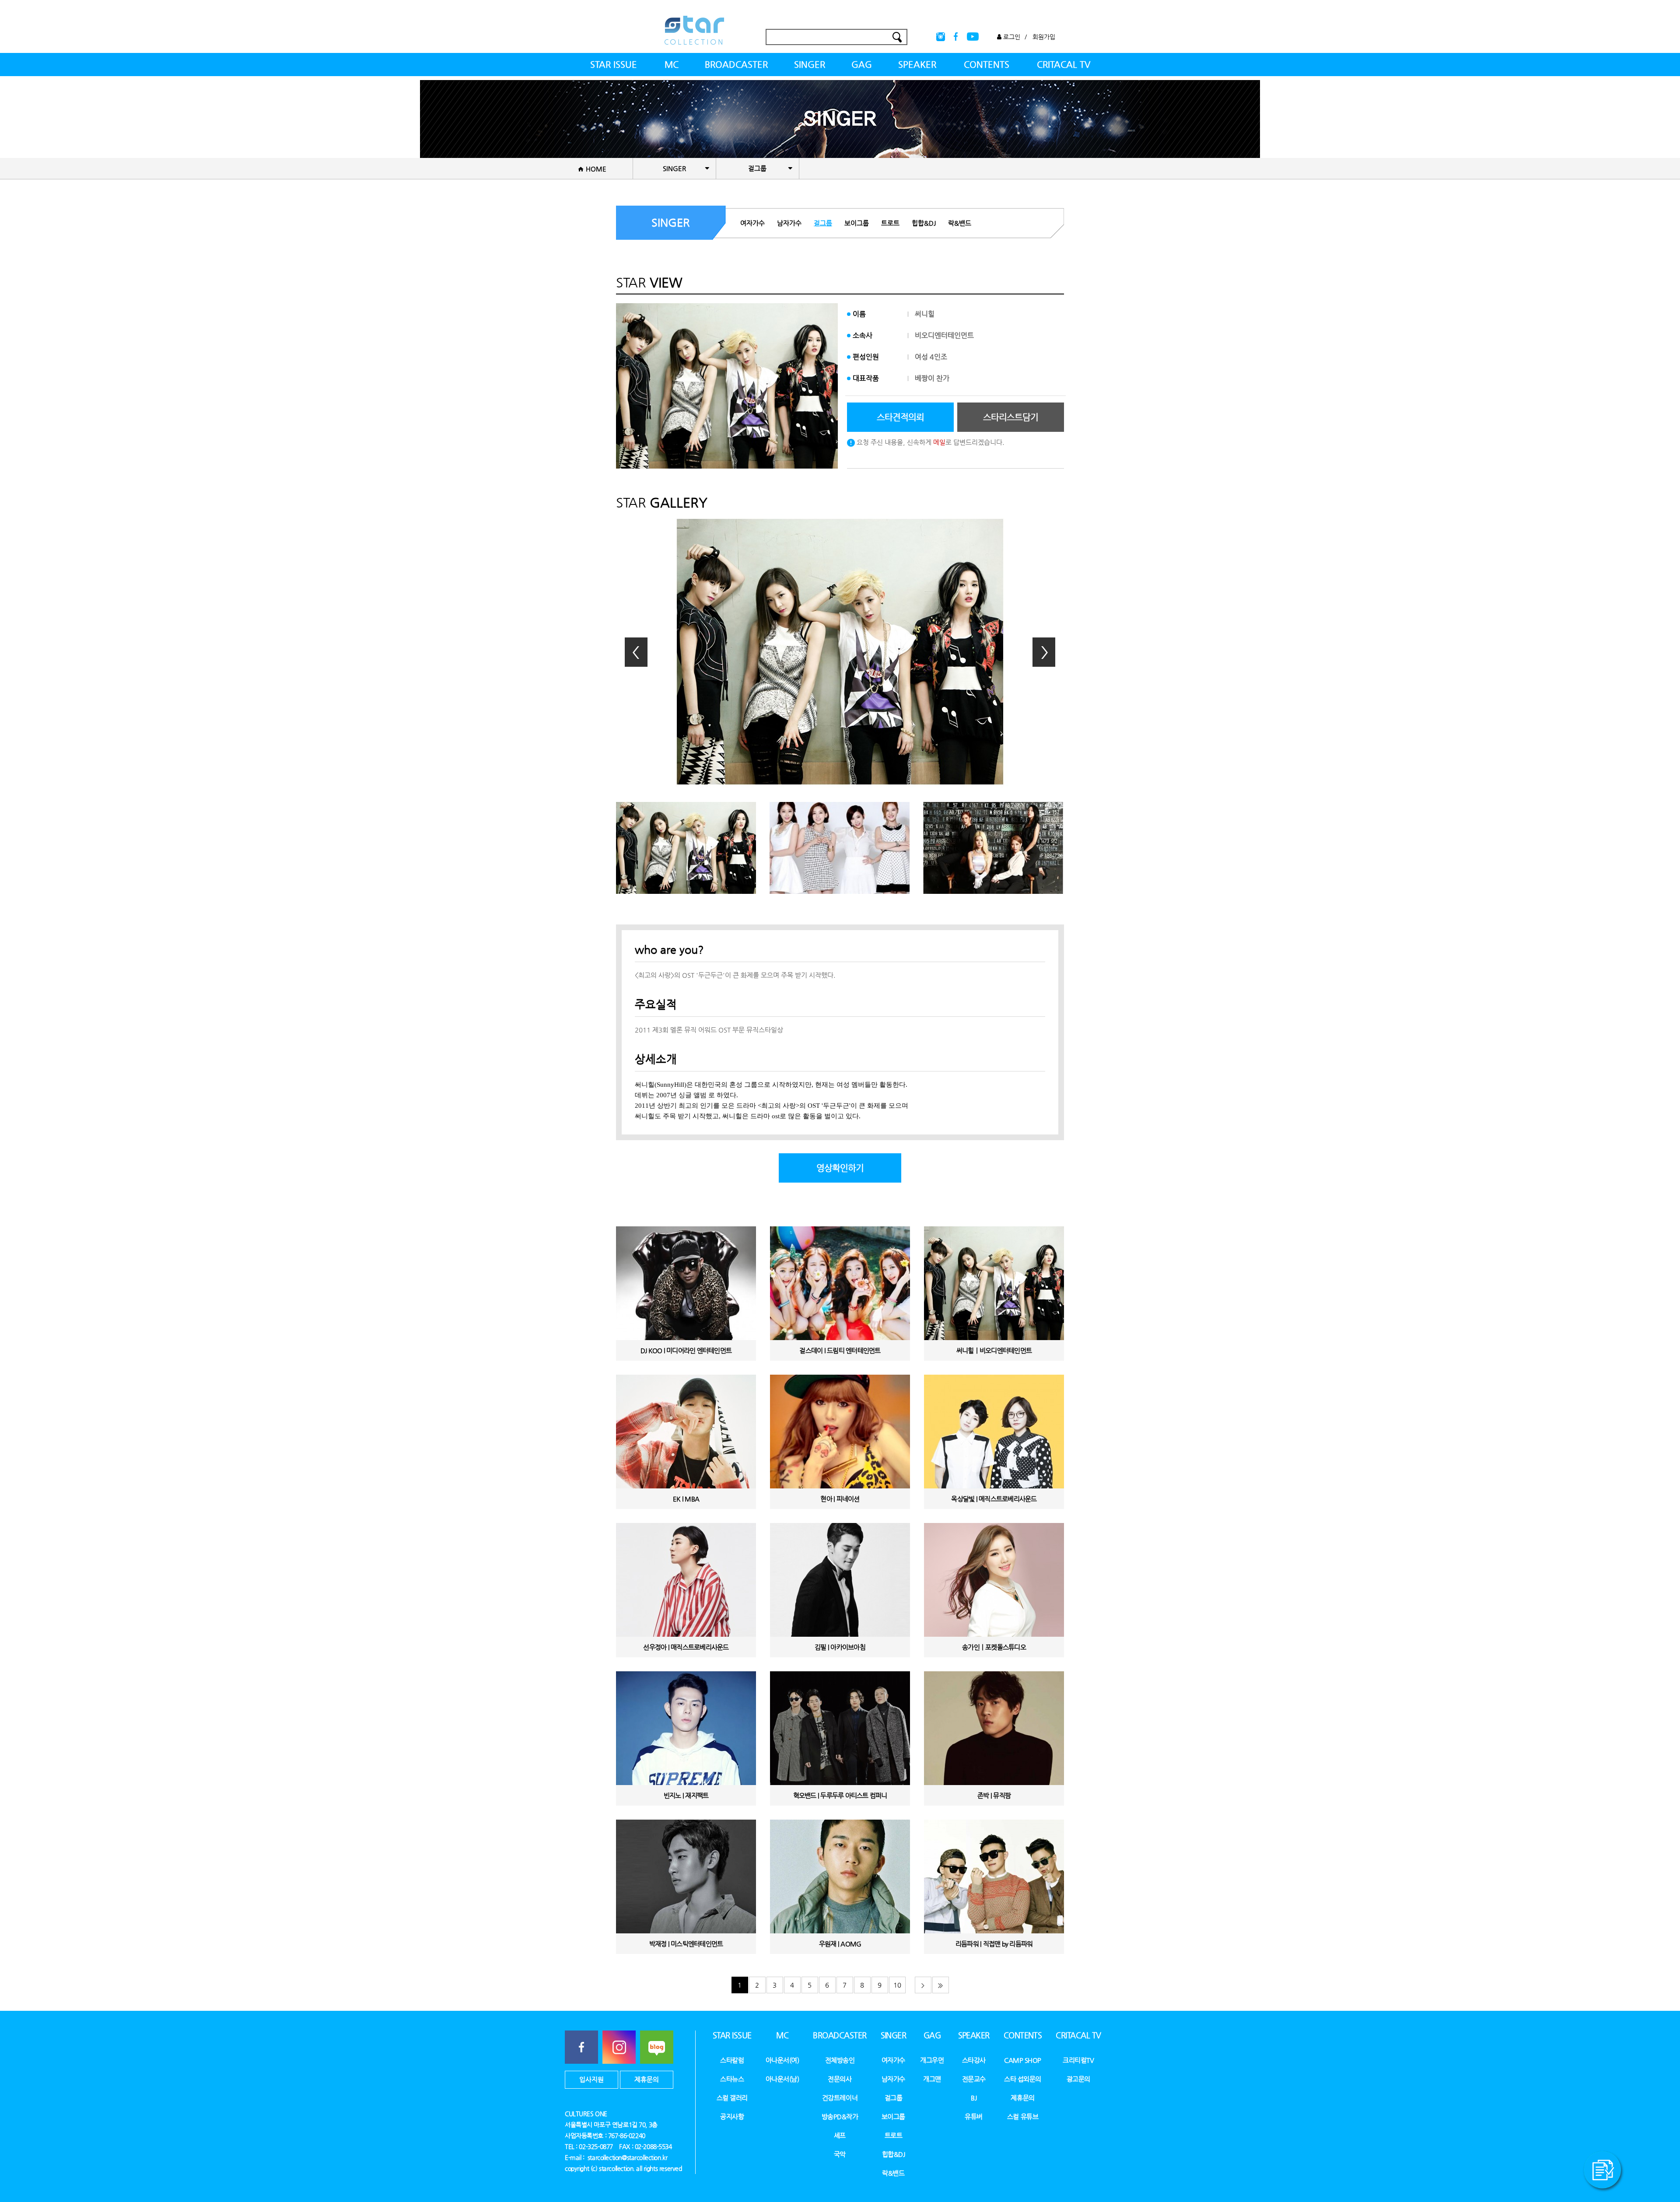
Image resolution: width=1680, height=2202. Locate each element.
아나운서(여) (782, 2060)
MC (672, 65)
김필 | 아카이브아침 (840, 1647)
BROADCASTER (736, 65)
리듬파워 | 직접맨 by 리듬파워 (994, 1944)
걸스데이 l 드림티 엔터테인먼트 (840, 1350)
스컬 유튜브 (1023, 2116)
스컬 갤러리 (732, 2098)
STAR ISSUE (614, 65)
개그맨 (932, 2079)
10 (897, 1985)
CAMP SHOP (1023, 2060)
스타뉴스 (732, 2079)
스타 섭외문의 (1023, 2079)
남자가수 (789, 223)
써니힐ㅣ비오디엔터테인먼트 (994, 1350)
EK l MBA (686, 1499)
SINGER (810, 65)
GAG (862, 65)
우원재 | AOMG (840, 1944)
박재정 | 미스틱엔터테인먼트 (686, 1944)
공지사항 (732, 2116)
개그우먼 (932, 2060)
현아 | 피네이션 (840, 1499)
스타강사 (974, 2060)
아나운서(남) (782, 2079)
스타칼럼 (732, 2060)
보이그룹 (857, 223)
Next (1044, 652)
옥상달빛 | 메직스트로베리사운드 (994, 1499)
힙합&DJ (924, 223)
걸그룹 (823, 223)
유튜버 (974, 2116)
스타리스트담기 (1011, 417)
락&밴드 (960, 223)
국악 (840, 2154)
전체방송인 (840, 2060)
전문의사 (840, 2079)
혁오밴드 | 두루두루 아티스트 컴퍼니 (840, 1795)
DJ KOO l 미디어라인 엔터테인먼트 (686, 1350)
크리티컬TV (1078, 2060)
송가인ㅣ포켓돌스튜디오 (994, 1647)
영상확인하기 (840, 1168)
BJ (974, 2098)
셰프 (840, 2135)
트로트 (890, 223)
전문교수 (974, 2079)
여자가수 (752, 223)
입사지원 (591, 2079)
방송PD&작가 (840, 2116)
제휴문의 (647, 2079)
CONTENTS (987, 65)
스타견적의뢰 (900, 417)
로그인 (1011, 37)
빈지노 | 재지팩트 (686, 1795)
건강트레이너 (840, 2098)
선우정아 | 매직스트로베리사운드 (686, 1647)
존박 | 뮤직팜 (994, 1795)
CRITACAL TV (1064, 65)
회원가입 (1044, 37)
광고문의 (1078, 2079)
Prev (636, 652)
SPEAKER (917, 65)
